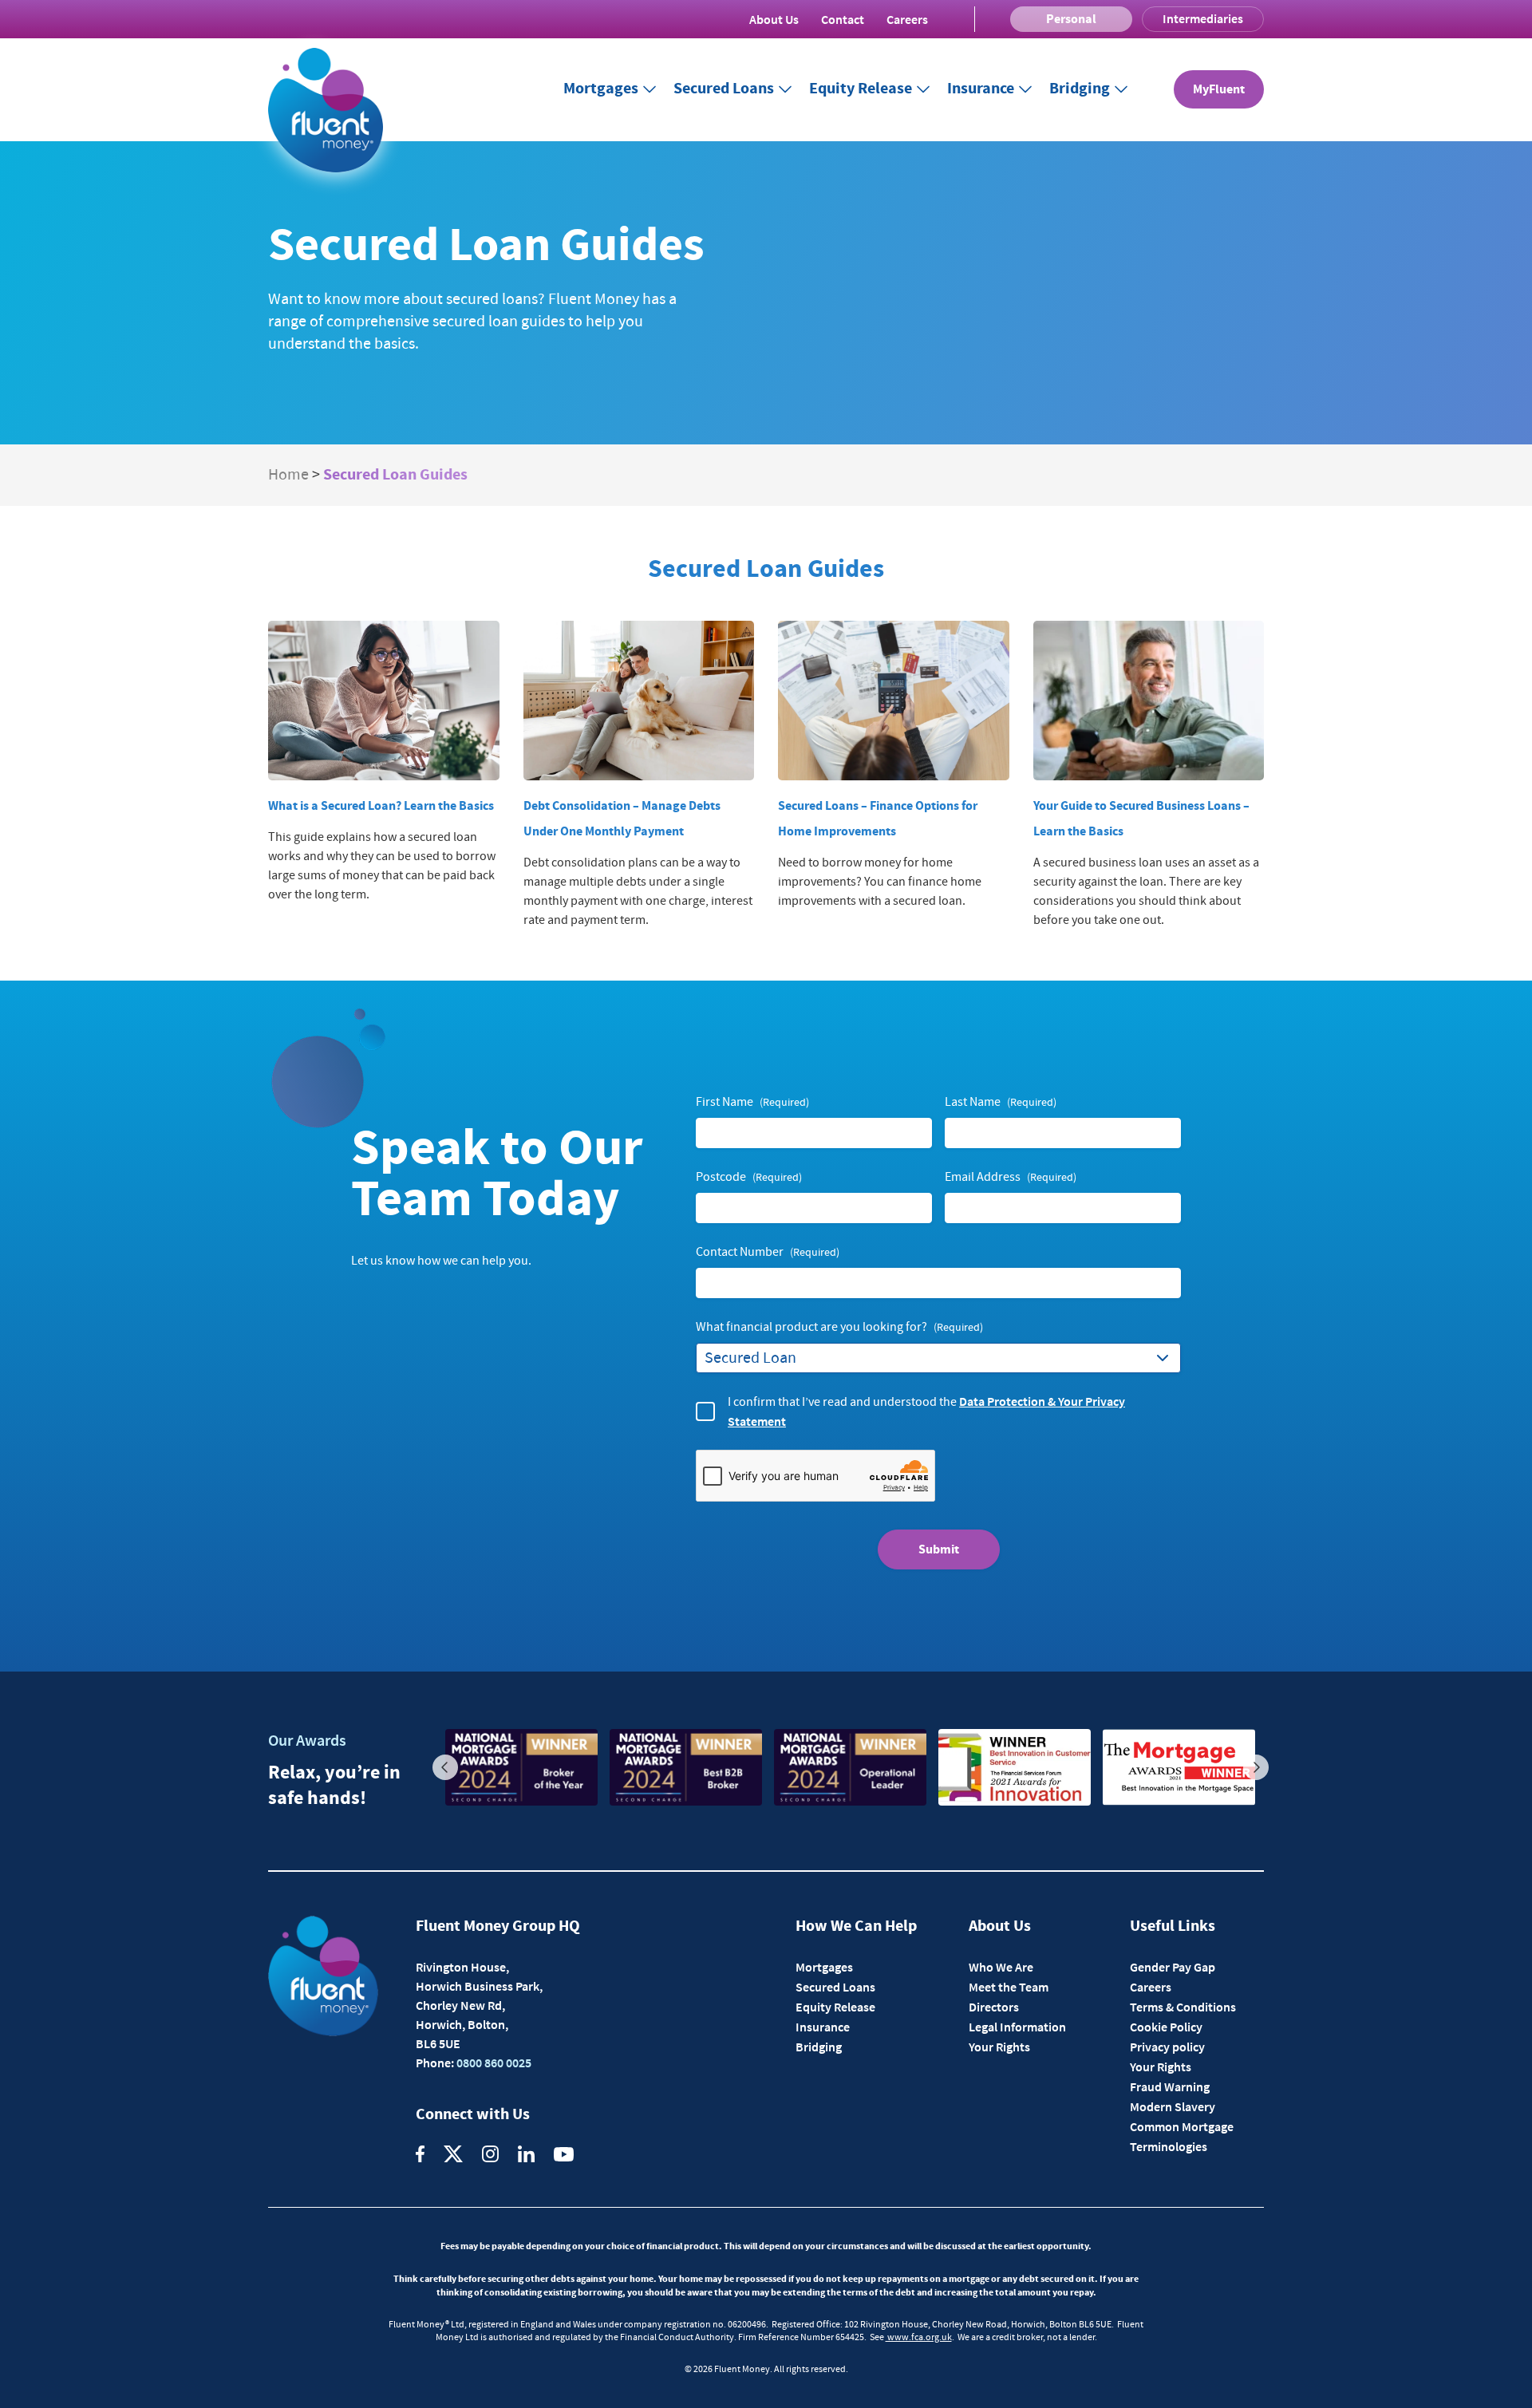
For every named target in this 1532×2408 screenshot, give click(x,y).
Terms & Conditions (1183, 2007)
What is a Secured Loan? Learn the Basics (381, 806)
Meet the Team (1009, 1987)
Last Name (1001, 1102)
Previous (445, 1767)
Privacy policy (1167, 2047)
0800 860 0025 (493, 2063)
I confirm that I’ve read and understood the (926, 1411)
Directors (994, 2007)
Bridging (1080, 89)
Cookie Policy (1166, 2027)
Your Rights (999, 2047)
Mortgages (601, 89)
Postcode (749, 1177)
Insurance (981, 89)
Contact (843, 19)
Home (288, 475)
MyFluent (1219, 89)
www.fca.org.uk (919, 2337)
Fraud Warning (1170, 2086)
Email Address (1011, 1177)
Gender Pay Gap (1173, 1967)
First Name (752, 1102)
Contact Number (768, 1252)
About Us (774, 19)
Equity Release (861, 89)
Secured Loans (724, 89)
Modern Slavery (1173, 2106)
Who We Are (1001, 1967)
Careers (907, 19)
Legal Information (1017, 2027)
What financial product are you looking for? (839, 1327)
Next (1256, 1767)
